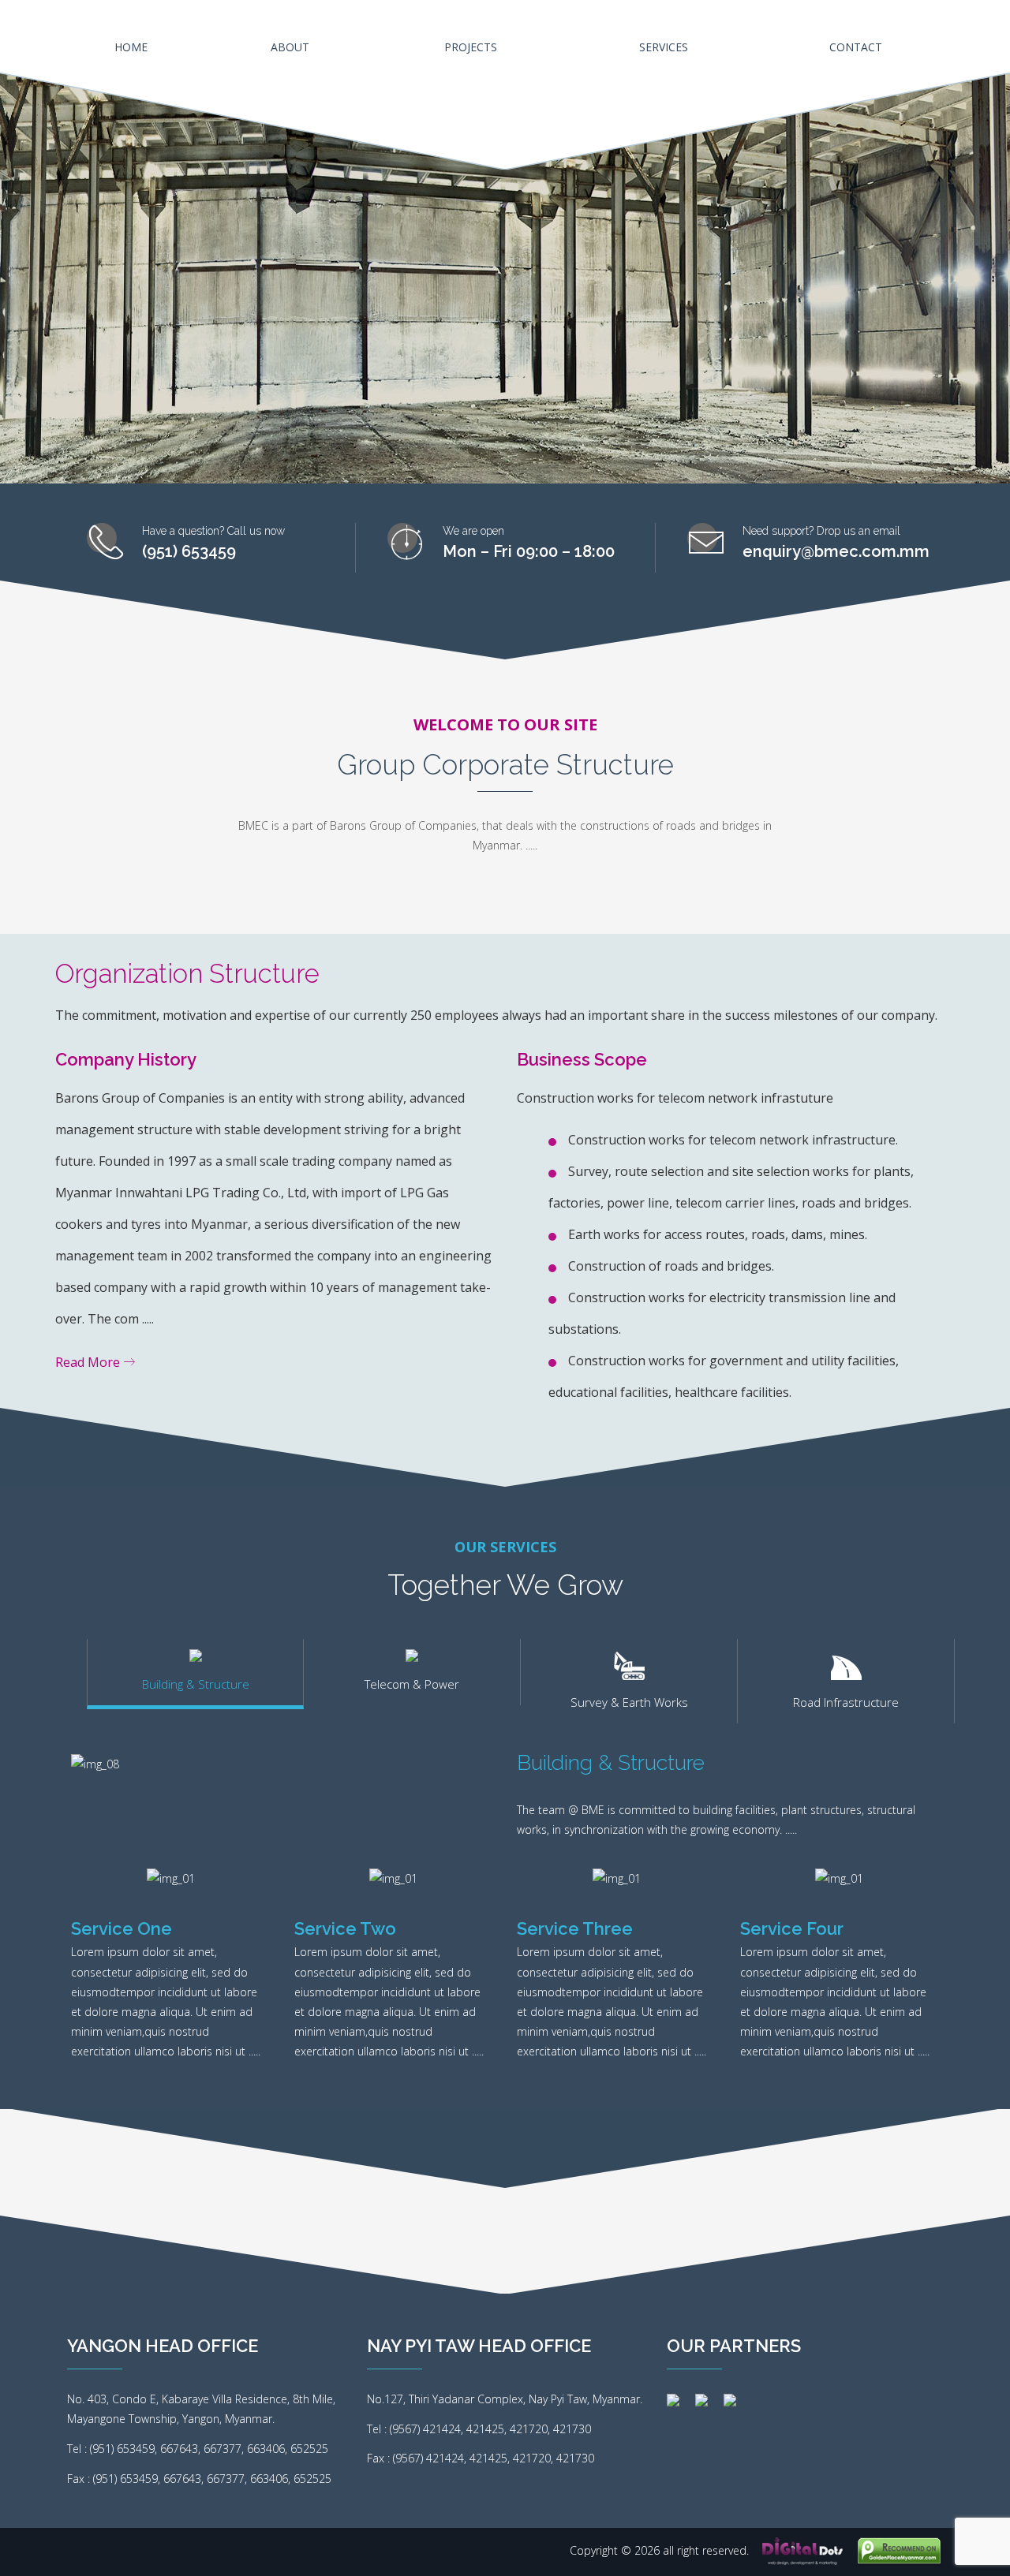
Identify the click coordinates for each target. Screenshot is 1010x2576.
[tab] (195, 1674)
